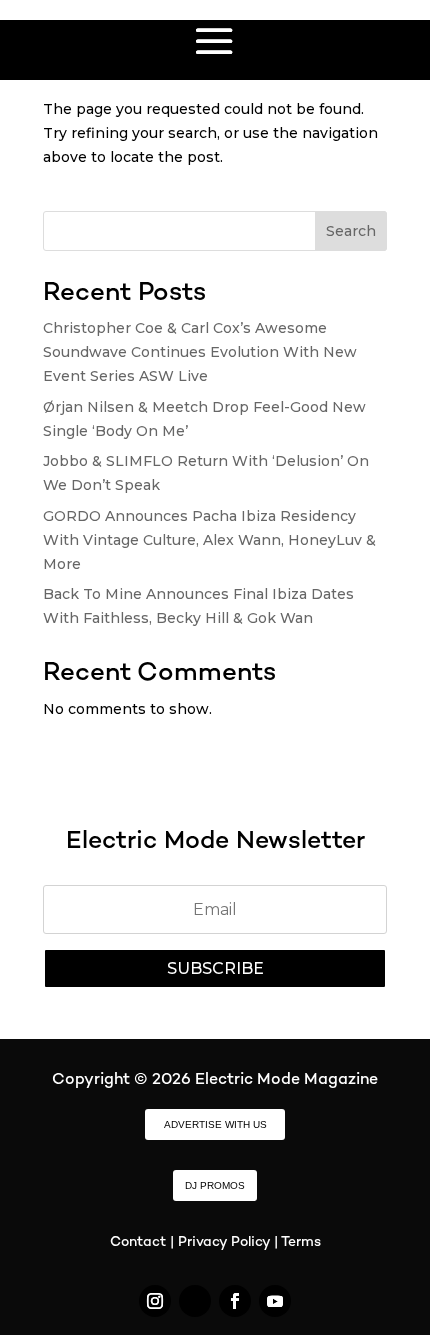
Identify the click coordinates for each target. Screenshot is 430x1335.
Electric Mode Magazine (286, 1080)
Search (351, 231)
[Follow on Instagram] (155, 1301)
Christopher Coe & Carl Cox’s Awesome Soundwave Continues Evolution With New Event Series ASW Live (200, 352)
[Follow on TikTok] (195, 1301)
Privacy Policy (224, 1242)
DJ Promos (215, 1185)
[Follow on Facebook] (235, 1301)
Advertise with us (215, 1124)
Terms (301, 1242)
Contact (138, 1242)
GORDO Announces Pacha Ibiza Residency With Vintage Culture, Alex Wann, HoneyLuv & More (209, 540)
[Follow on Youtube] (275, 1301)
